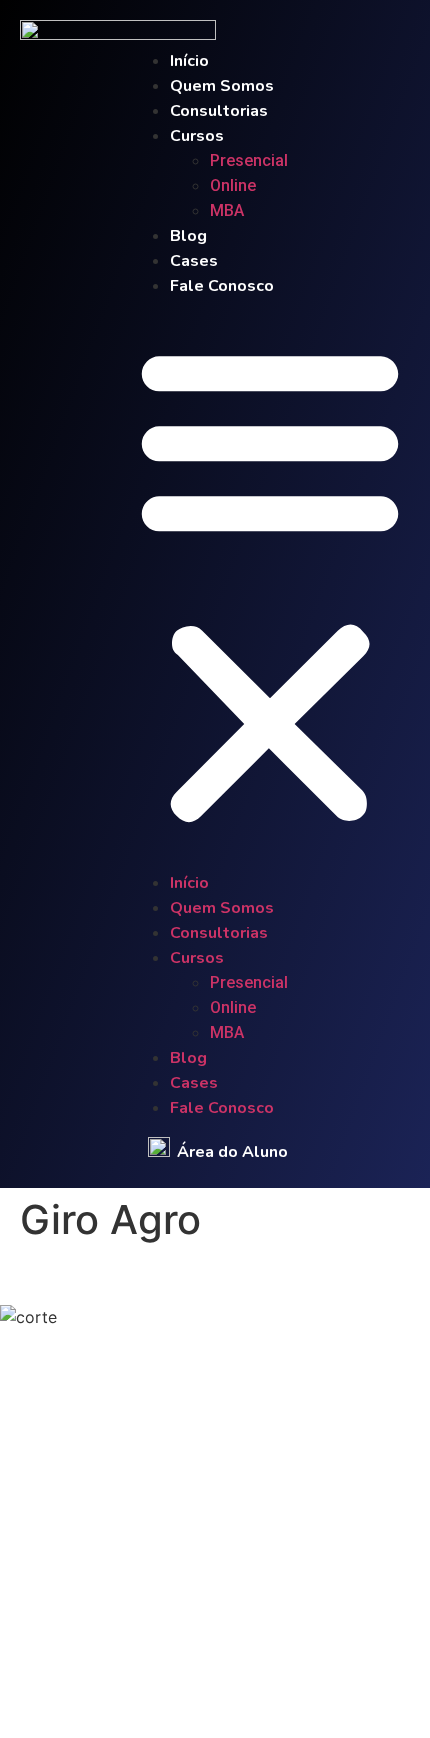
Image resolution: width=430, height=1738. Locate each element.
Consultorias (219, 111)
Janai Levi (229, 1686)
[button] (270, 584)
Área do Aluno (232, 1152)
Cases (194, 261)
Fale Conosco (222, 286)
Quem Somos (222, 86)
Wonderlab (323, 1686)
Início (189, 61)
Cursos (197, 136)
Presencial (255, 160)
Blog (188, 236)
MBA (227, 210)
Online (233, 185)
